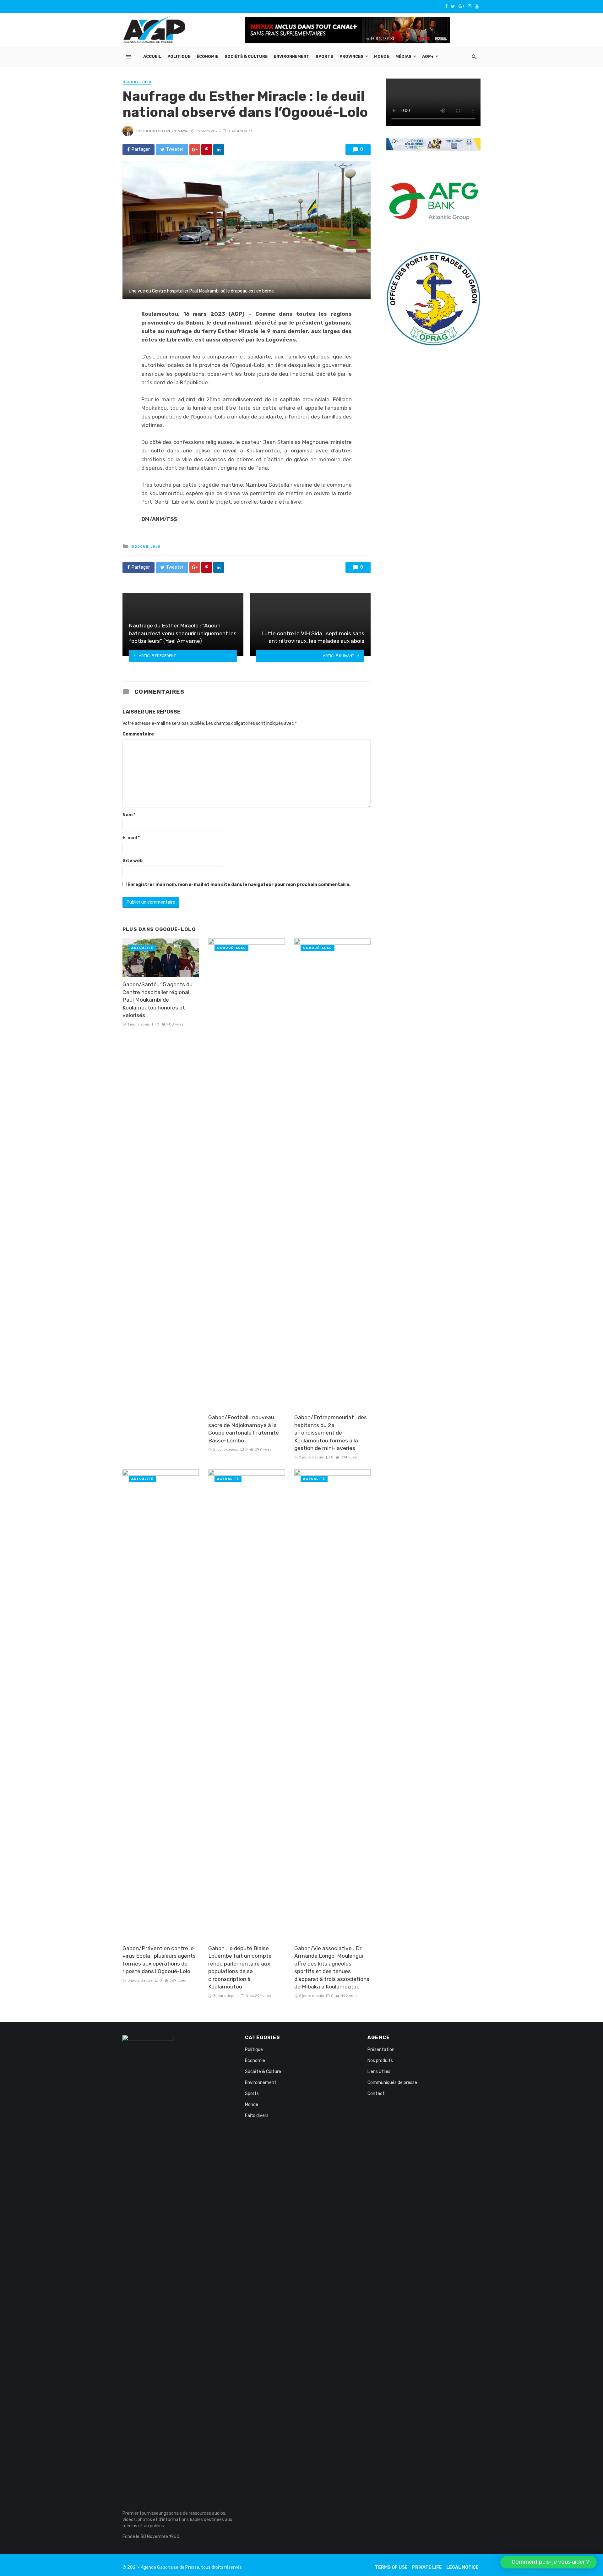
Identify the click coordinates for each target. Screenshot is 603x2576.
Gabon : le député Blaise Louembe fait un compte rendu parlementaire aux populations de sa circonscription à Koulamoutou (240, 1968)
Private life (427, 2567)
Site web (133, 861)
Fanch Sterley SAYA (166, 131)
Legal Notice (462, 2567)
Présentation (381, 2050)
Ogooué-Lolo (137, 82)
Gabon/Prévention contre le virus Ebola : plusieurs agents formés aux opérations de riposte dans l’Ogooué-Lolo (159, 1960)
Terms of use (391, 2567)
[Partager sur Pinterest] (207, 150)
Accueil (152, 56)
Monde (382, 56)
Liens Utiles (379, 2072)
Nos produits (380, 2061)
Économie (207, 56)
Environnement (292, 56)
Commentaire (138, 734)
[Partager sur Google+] (195, 150)
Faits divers (257, 2116)
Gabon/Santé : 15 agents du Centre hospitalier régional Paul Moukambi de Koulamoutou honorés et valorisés (158, 1000)
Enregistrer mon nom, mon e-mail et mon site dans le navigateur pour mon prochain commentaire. (239, 885)
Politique (179, 56)
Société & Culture (246, 56)
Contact (376, 2094)
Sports (324, 56)
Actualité (142, 948)
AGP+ (428, 56)
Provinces (351, 56)
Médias (403, 56)
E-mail (131, 838)
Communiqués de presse (392, 2083)
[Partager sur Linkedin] (219, 150)
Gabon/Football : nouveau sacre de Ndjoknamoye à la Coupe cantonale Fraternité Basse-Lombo (244, 1429)
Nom (129, 815)
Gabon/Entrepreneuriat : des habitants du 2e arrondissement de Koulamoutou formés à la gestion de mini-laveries (331, 1433)
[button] (549, 2562)
